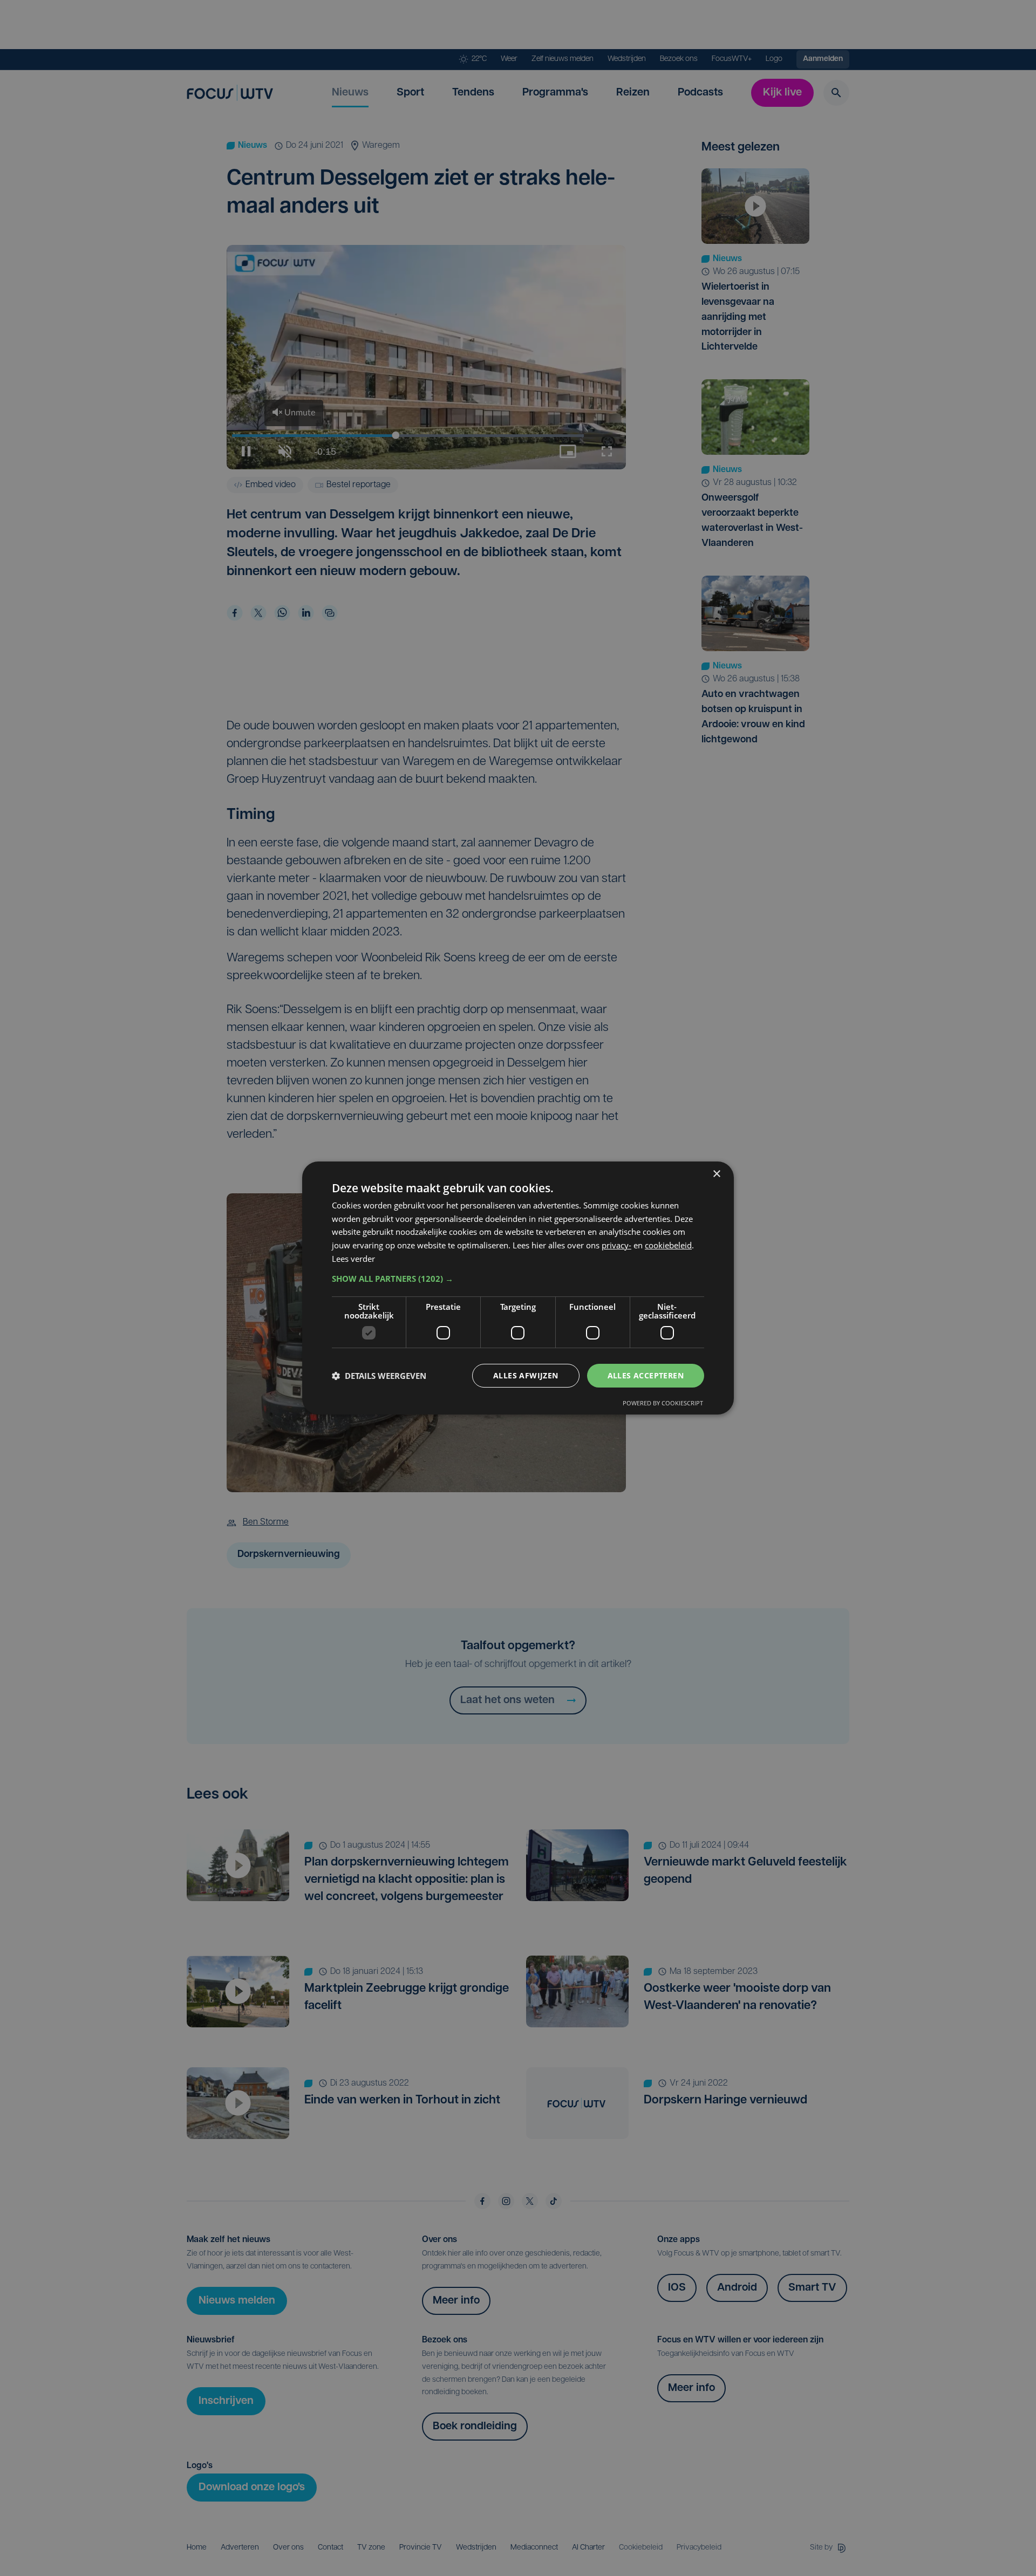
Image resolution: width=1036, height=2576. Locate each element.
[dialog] (518, 1288)
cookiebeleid (668, 1245)
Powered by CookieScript (663, 1403)
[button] (518, 1279)
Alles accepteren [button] (646, 1375)
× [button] (716, 1174)
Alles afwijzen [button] (526, 1375)
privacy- (616, 1245)
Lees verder (353, 1259)
